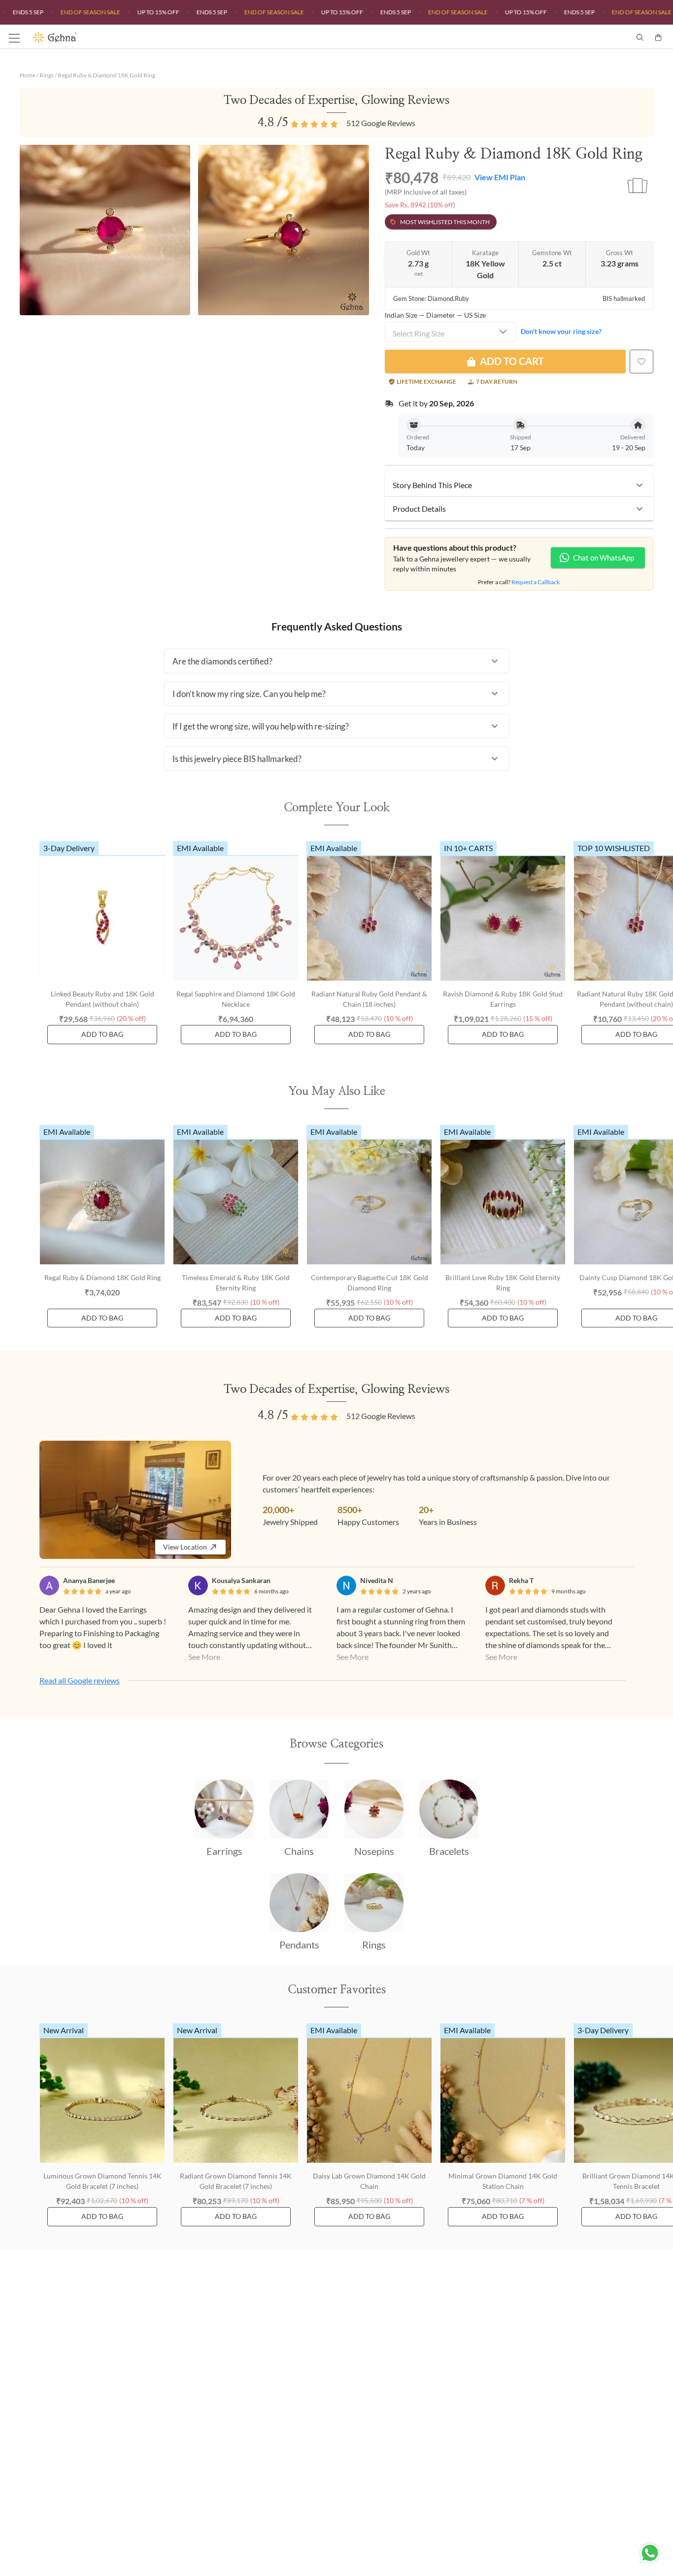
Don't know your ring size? (561, 331)
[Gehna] (185, 37)
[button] (519, 485)
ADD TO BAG (102, 1034)
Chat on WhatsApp (604, 558)
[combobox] (451, 332)
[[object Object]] (641, 362)
